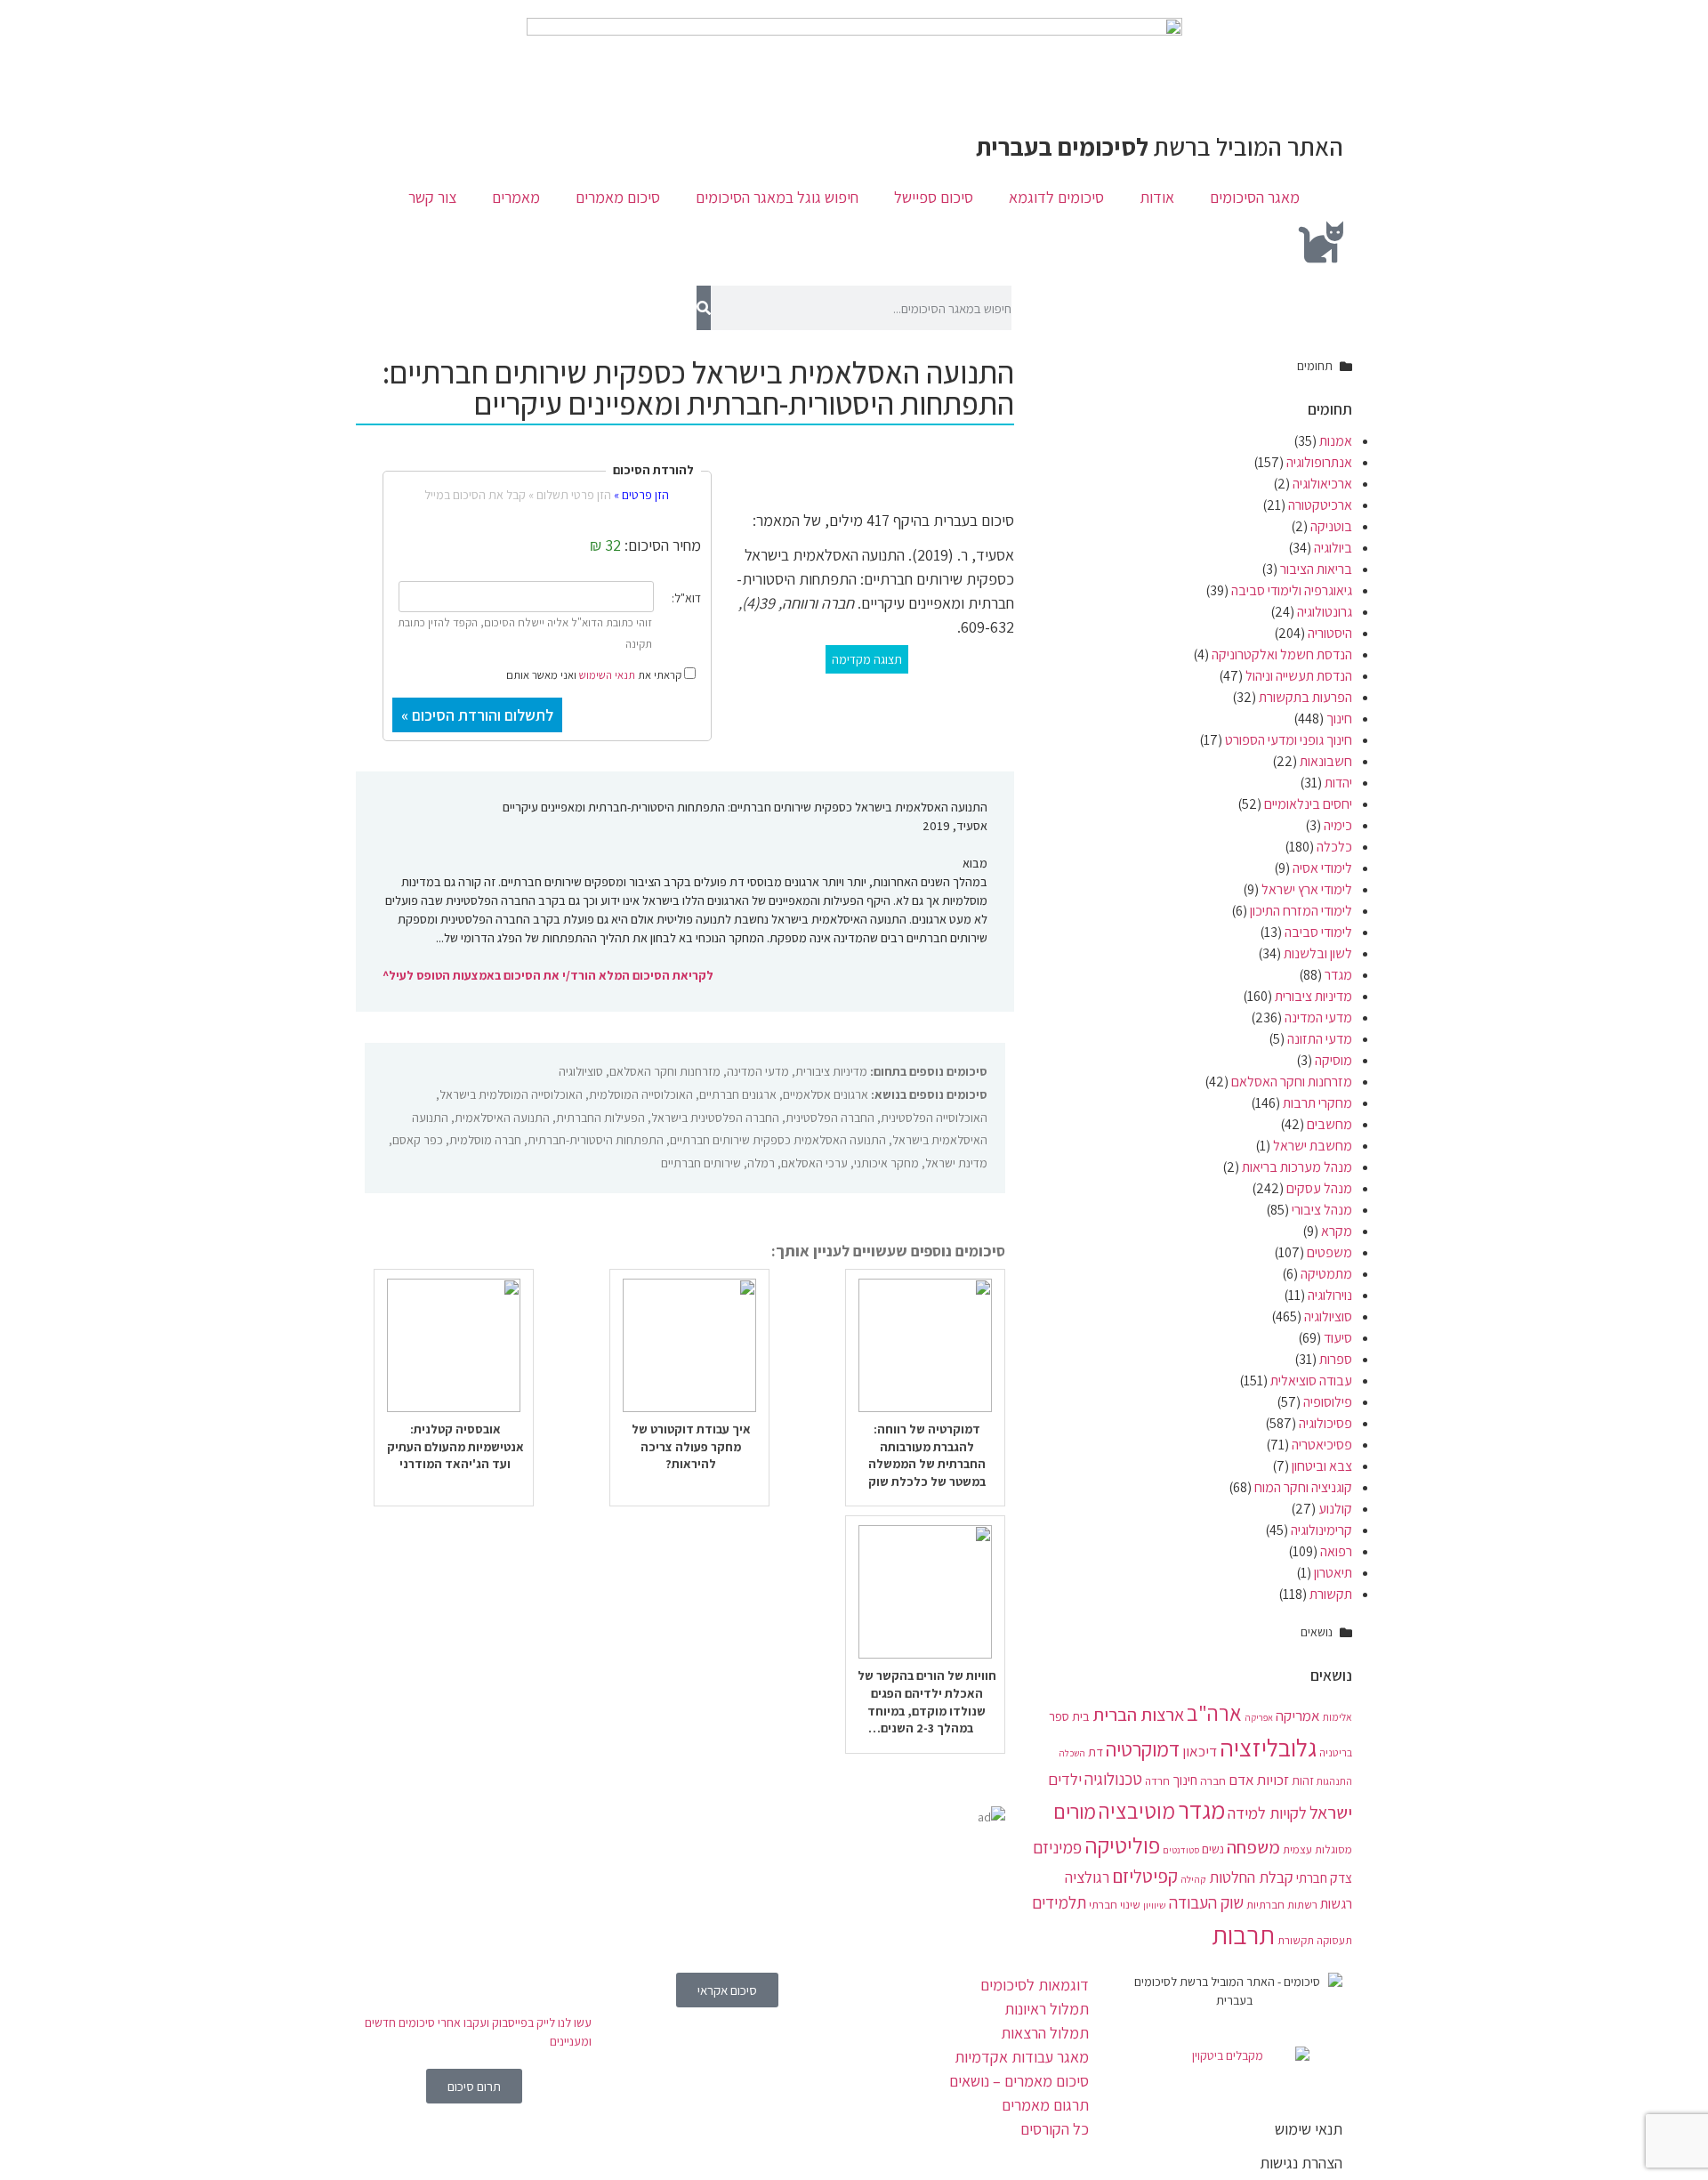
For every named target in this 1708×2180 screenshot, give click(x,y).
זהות (1303, 1780)
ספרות (1336, 1359)
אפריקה (1259, 1717)
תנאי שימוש (1309, 2129)
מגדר (1338, 975)
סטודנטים (1181, 1850)
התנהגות (1334, 1781)
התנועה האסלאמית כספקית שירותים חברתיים (778, 1140)
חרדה (1157, 1781)
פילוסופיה (1328, 1402)
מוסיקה (1333, 1060)
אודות (1157, 197)
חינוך (1339, 719)
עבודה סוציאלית (1311, 1381)
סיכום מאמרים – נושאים (1019, 2081)
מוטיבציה (1137, 1811)
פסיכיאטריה (1322, 1445)
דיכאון (1200, 1751)
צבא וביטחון (1322, 1466)
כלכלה (1334, 847)
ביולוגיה (1333, 548)
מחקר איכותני (886, 1163)
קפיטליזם (1145, 1876)
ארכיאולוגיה (1322, 484)
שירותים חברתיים (701, 1163)
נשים (1213, 1849)
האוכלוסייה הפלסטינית (934, 1118)
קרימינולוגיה (1321, 1530)
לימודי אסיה (1322, 868)
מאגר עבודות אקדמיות (1022, 2057)
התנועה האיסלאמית (502, 1118)
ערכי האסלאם (814, 1163)
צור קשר (432, 197)
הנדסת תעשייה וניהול (1299, 676)
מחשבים (1329, 1124)
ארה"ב (1214, 1713)
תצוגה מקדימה (867, 659)
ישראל (1331, 1812)
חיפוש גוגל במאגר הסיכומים (777, 197)
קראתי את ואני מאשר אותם (595, 674)
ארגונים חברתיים (738, 1094)
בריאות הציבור (1316, 569)
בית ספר (1069, 1716)
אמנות (1336, 441)
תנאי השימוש (607, 675)
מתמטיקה (1326, 1274)
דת (1096, 1752)
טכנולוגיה (1113, 1779)
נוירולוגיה (1330, 1295)
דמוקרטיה (1143, 1749)
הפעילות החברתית (600, 1118)
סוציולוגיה (1328, 1316)
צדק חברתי (1324, 1877)
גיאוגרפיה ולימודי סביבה (1292, 590)
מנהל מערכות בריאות (1297, 1167)
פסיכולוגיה (1325, 1423)
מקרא (1337, 1231)
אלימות (1337, 1717)
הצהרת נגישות (1301, 2163)
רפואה (1336, 1551)
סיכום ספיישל (934, 197)
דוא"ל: (686, 598)
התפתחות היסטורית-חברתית (596, 1140)
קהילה (1193, 1879)
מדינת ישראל (956, 1163)
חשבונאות (1326, 761)
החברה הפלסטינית (830, 1118)
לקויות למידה (1267, 1813)
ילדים (1065, 1779)
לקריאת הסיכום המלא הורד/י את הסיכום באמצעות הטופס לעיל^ (548, 975)
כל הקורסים (1055, 2129)
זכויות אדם (1259, 1780)
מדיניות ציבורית (1313, 996)
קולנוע (1335, 1509)
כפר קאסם (418, 1140)
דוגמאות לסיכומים (1035, 1985)
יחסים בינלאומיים (1308, 804)
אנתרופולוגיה (1319, 462)
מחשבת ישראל (1313, 1146)
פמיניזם (1057, 1847)
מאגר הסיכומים (1255, 197)
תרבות (1243, 1934)
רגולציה (1087, 1877)
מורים (1075, 1812)
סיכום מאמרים (618, 197)
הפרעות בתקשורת (1305, 697)
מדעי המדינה (1318, 1017)
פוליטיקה (1122, 1845)
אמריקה (1298, 1716)
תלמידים (1059, 1902)
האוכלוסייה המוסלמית (641, 1094)
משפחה (1253, 1847)
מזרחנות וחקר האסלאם (1292, 1082)
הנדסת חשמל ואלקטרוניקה (1282, 654)
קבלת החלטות (1251, 1877)
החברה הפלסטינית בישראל (715, 1118)
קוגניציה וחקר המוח (1303, 1487)
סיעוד (1338, 1338)
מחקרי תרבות (1317, 1103)
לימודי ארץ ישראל (1307, 889)
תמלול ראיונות (1047, 2009)
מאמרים (516, 197)
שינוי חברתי (1115, 1904)
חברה (1213, 1780)
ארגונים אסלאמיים (826, 1094)
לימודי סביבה (1318, 932)
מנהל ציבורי (1322, 1210)
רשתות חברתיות (1282, 1904)
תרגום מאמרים (1045, 2105)
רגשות (1336, 1904)
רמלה (761, 1163)
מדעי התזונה (1320, 1039)
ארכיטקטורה (1320, 505)
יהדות (1338, 783)
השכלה (1072, 1753)
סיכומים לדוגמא (1056, 197)
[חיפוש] (703, 308)
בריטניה (1336, 1752)
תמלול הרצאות (1045, 2033)
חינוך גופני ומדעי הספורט (1289, 740)
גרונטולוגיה (1325, 612)
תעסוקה (1334, 1940)
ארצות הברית (1138, 1714)
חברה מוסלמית (485, 1140)
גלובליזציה (1268, 1748)
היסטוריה (1330, 633)
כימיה (1338, 825)
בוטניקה (1331, 526)
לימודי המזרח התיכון (1301, 911)
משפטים (1329, 1252)
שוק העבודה (1206, 1902)
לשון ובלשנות (1318, 953)
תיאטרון (1333, 1573)
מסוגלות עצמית (1317, 1849)
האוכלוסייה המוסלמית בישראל (511, 1094)
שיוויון (1155, 1905)
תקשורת (1331, 1594)
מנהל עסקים (1319, 1188)
